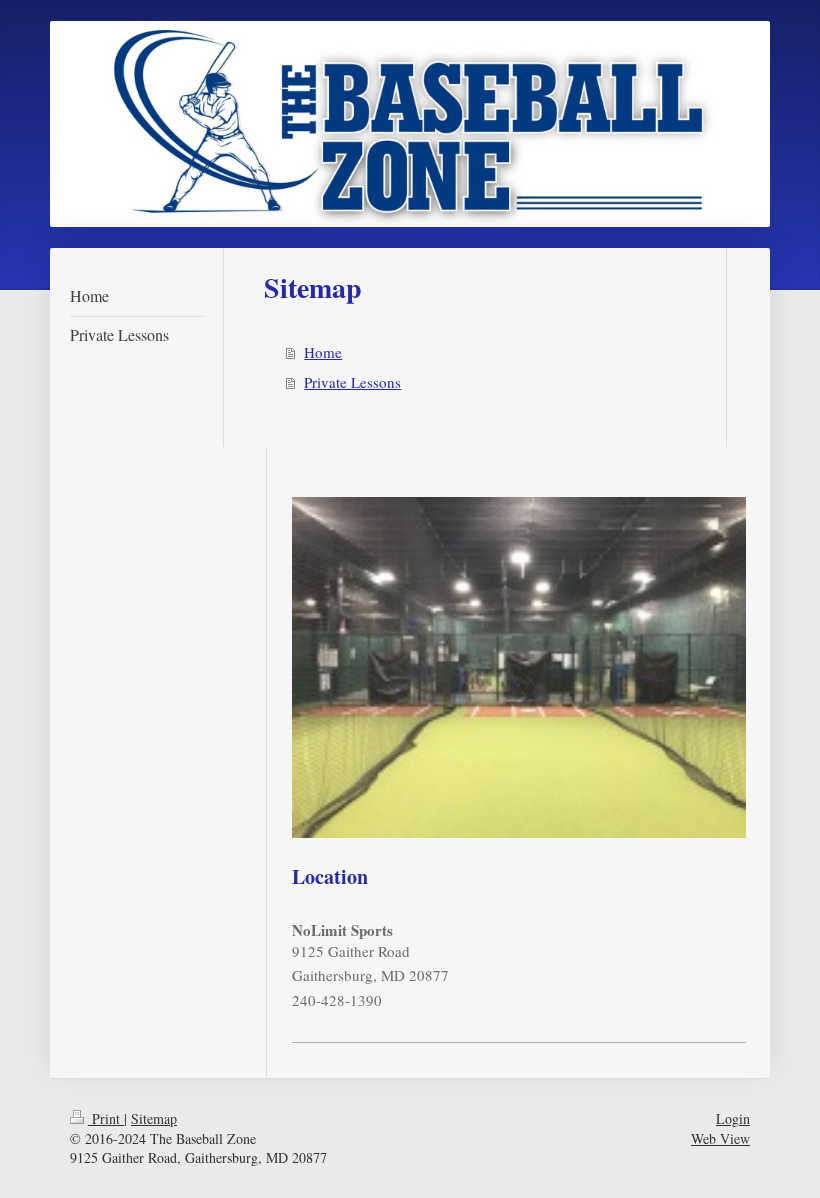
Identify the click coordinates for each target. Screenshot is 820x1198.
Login (733, 1118)
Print (106, 1118)
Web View (720, 1138)
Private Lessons (352, 382)
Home (323, 352)
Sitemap (154, 1118)
